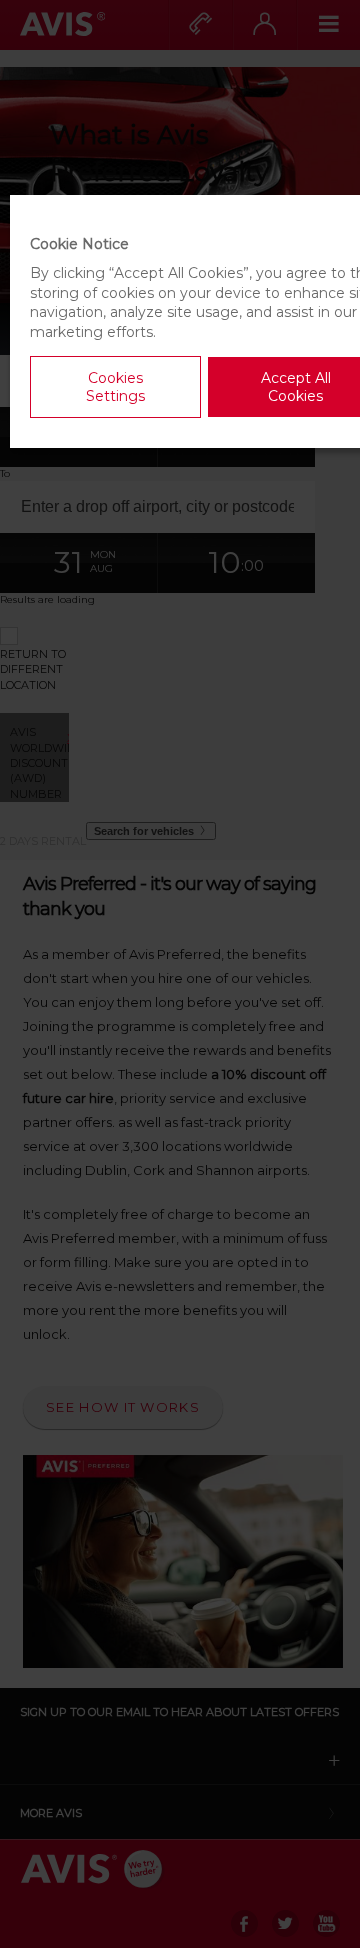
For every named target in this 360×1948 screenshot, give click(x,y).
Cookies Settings (115, 387)
